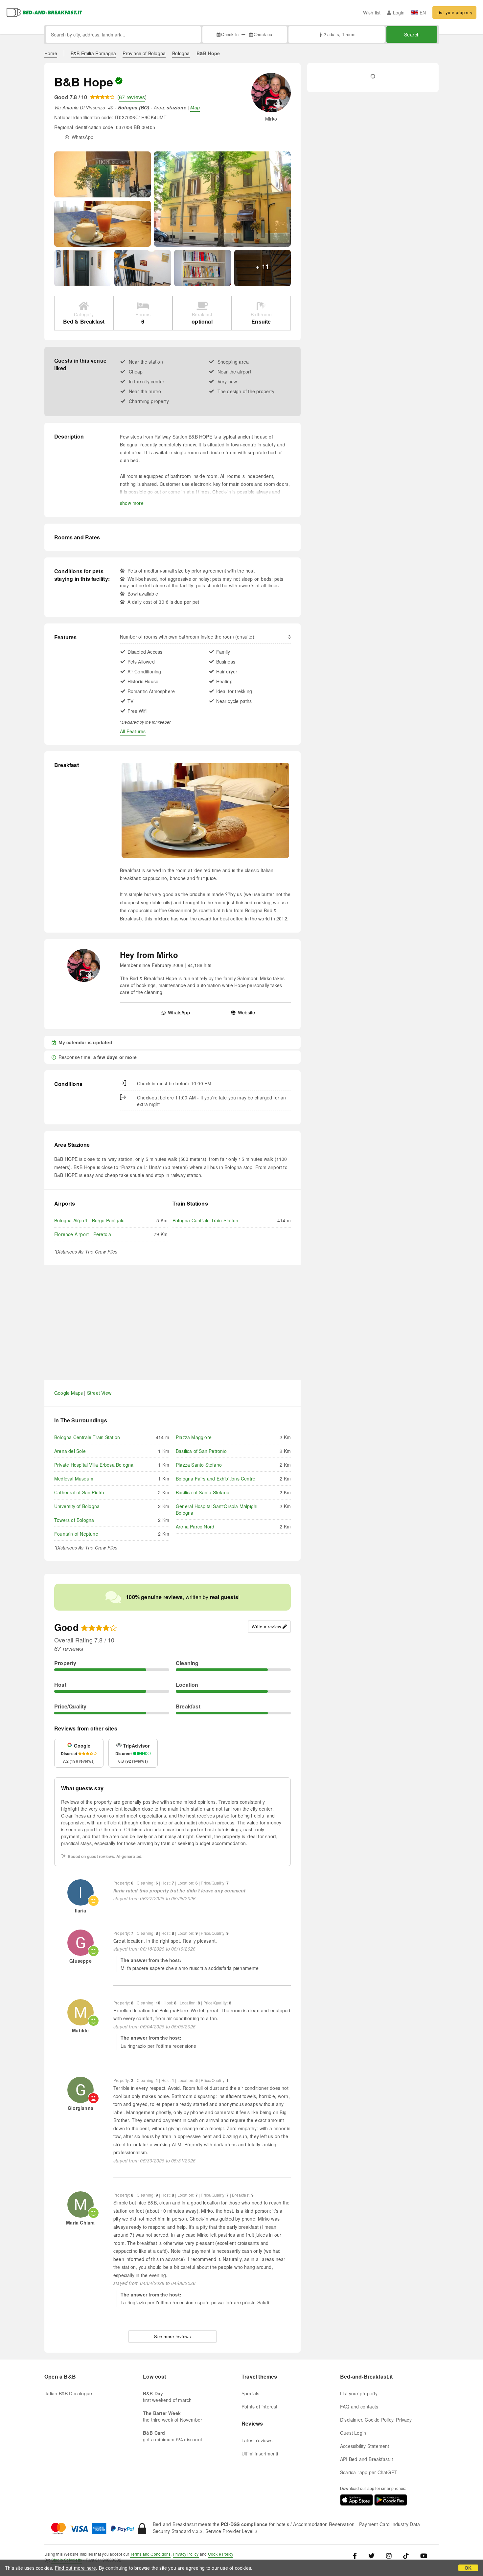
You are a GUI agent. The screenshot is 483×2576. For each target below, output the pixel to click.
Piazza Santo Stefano (199, 1465)
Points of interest (260, 2407)
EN (423, 12)
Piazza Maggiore (194, 1437)
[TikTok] (406, 2555)
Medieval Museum (74, 1479)
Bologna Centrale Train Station (205, 1220)
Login (399, 12)
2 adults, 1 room (339, 34)
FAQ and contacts (359, 2407)
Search (412, 34)
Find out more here (76, 2568)
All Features (133, 731)
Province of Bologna (144, 53)
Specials (251, 2393)
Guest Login (353, 2433)
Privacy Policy (186, 2554)
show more (132, 503)
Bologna (181, 53)
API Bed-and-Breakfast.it (367, 2459)
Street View (99, 1393)
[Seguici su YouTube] (424, 2555)
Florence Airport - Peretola (83, 1234)
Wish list (372, 12)
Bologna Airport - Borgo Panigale (89, 1220)
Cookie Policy (221, 2554)
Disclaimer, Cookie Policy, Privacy (376, 2420)
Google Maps (69, 1393)
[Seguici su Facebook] (357, 2555)
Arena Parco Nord (195, 1526)
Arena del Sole (70, 1451)
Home (51, 53)
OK (468, 2568)
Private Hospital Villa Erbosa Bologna (94, 1465)
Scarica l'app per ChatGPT (369, 2472)
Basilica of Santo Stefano (203, 1492)
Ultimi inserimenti (260, 2453)
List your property (454, 12)
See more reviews (172, 2336)
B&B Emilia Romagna (93, 53)
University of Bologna (77, 1506)
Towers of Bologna (74, 1520)
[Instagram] (389, 2555)
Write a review (266, 1627)
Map (195, 107)
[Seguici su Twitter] (371, 2555)
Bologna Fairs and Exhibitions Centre (216, 1479)
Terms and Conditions (150, 2554)
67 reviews (132, 97)
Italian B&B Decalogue (68, 2393)
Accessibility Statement (365, 2446)
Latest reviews (257, 2440)
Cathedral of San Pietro (79, 1492)
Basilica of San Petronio (201, 1451)
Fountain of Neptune (76, 1534)
